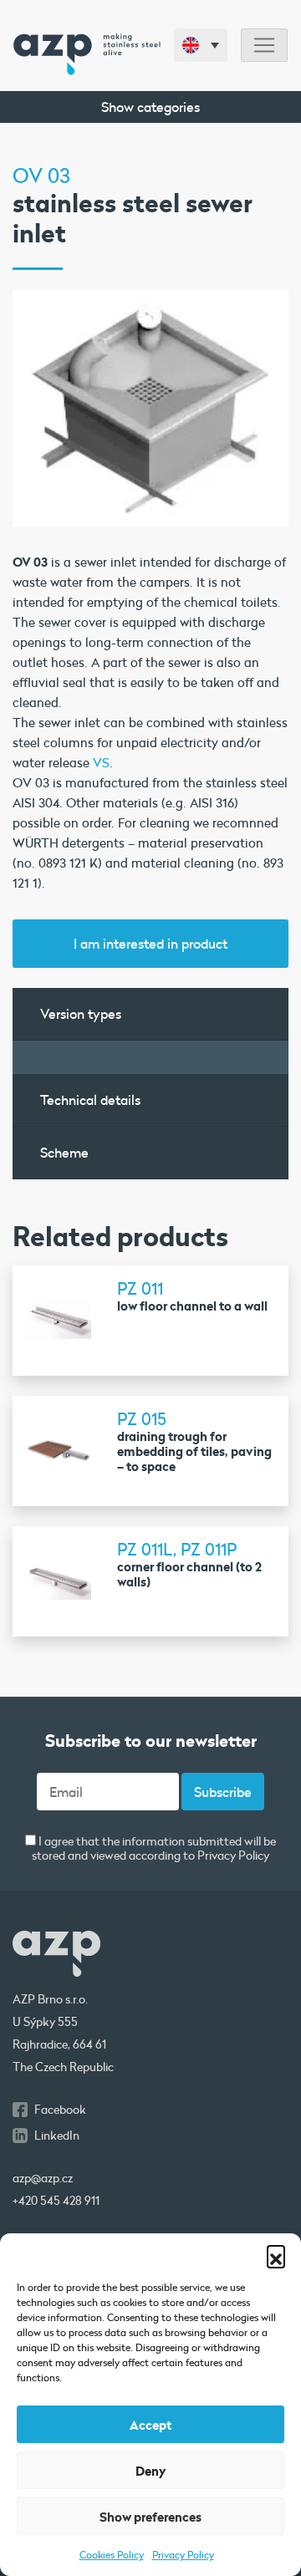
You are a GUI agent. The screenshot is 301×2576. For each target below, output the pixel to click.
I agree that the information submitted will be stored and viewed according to (154, 1849)
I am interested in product (150, 943)
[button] (276, 2254)
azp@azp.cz (43, 2178)
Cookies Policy (112, 2554)
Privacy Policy (183, 2554)
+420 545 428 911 (56, 2201)
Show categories (150, 107)
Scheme (64, 1152)
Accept (150, 2425)
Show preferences (150, 2517)
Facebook (60, 2110)
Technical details (90, 1100)
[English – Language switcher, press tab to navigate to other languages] (201, 45)
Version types (81, 1013)
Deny (151, 2471)
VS (101, 762)
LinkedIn (57, 2136)
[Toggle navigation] (264, 46)
